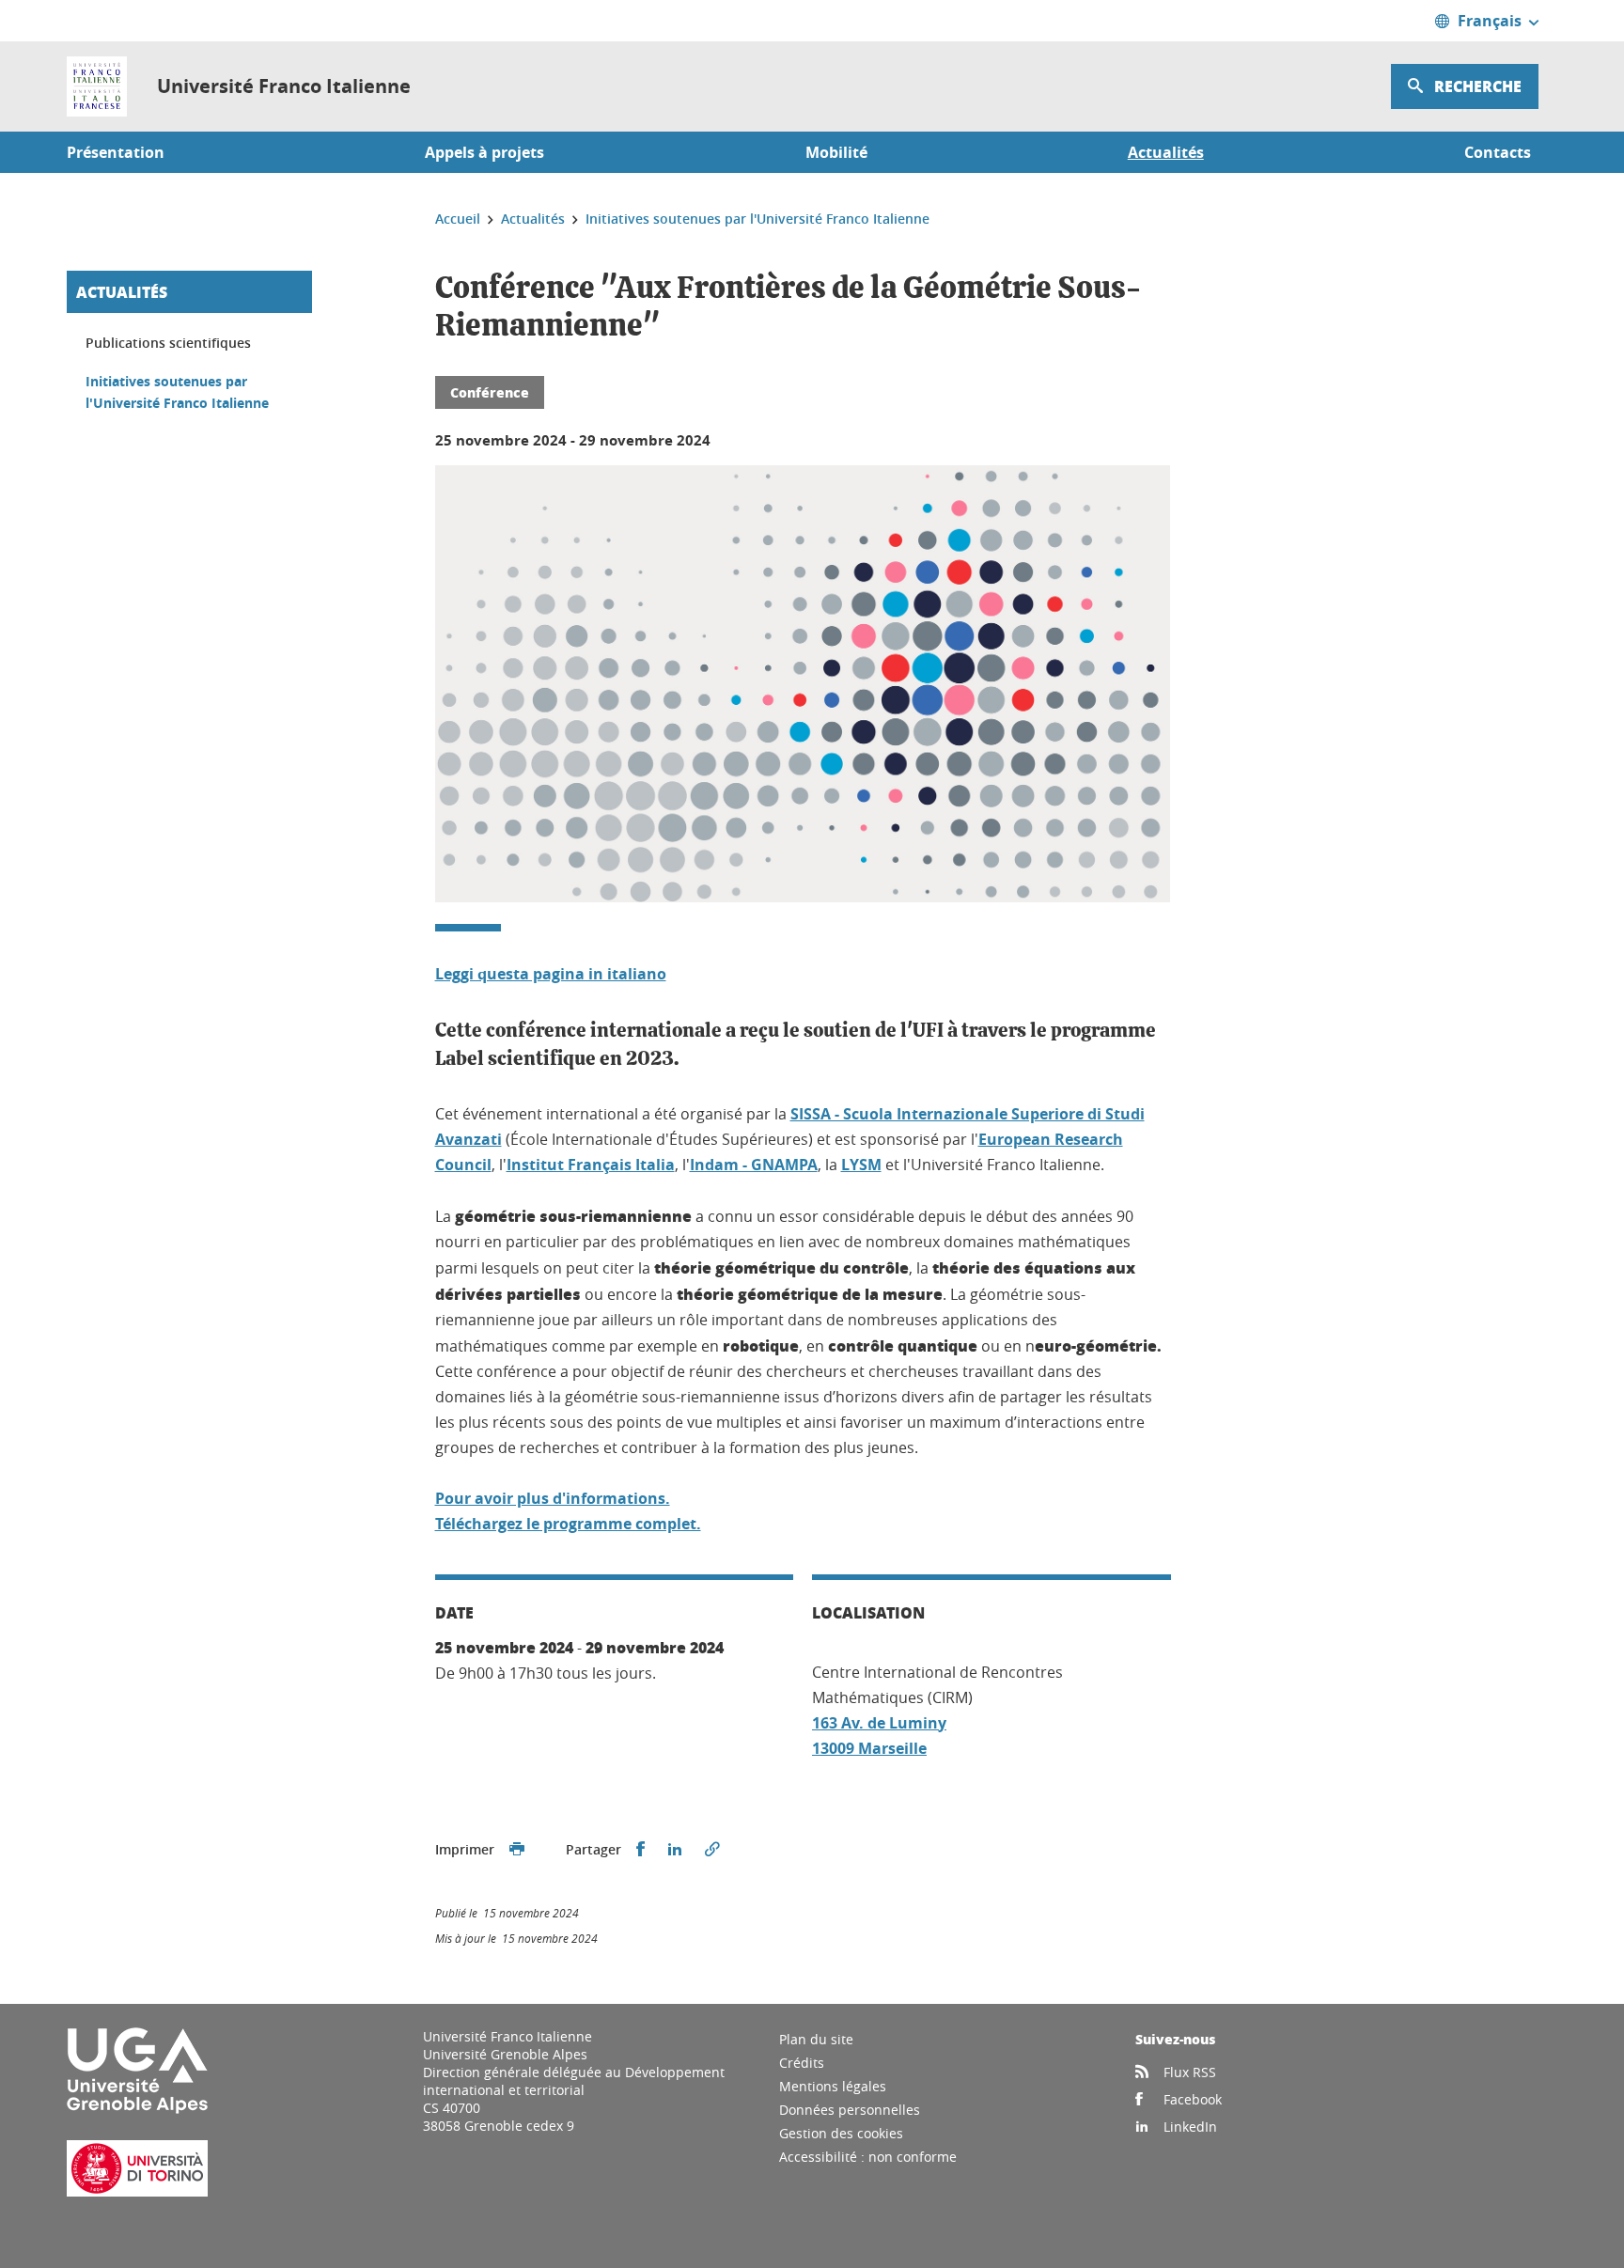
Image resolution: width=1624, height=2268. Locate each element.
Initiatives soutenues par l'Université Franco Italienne (177, 392)
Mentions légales (833, 2086)
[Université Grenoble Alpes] (137, 2110)
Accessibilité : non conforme (868, 2157)
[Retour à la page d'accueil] (97, 86)
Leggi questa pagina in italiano (551, 974)
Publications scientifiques (168, 343)
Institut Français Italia (591, 1165)
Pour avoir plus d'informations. (553, 1498)
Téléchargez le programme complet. (568, 1524)
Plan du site (816, 2039)
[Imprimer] (517, 1850)
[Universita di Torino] (137, 2191)
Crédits (802, 2063)
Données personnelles (850, 2110)
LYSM (861, 1165)
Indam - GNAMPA (754, 1165)
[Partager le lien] (712, 1850)
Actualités (122, 292)
